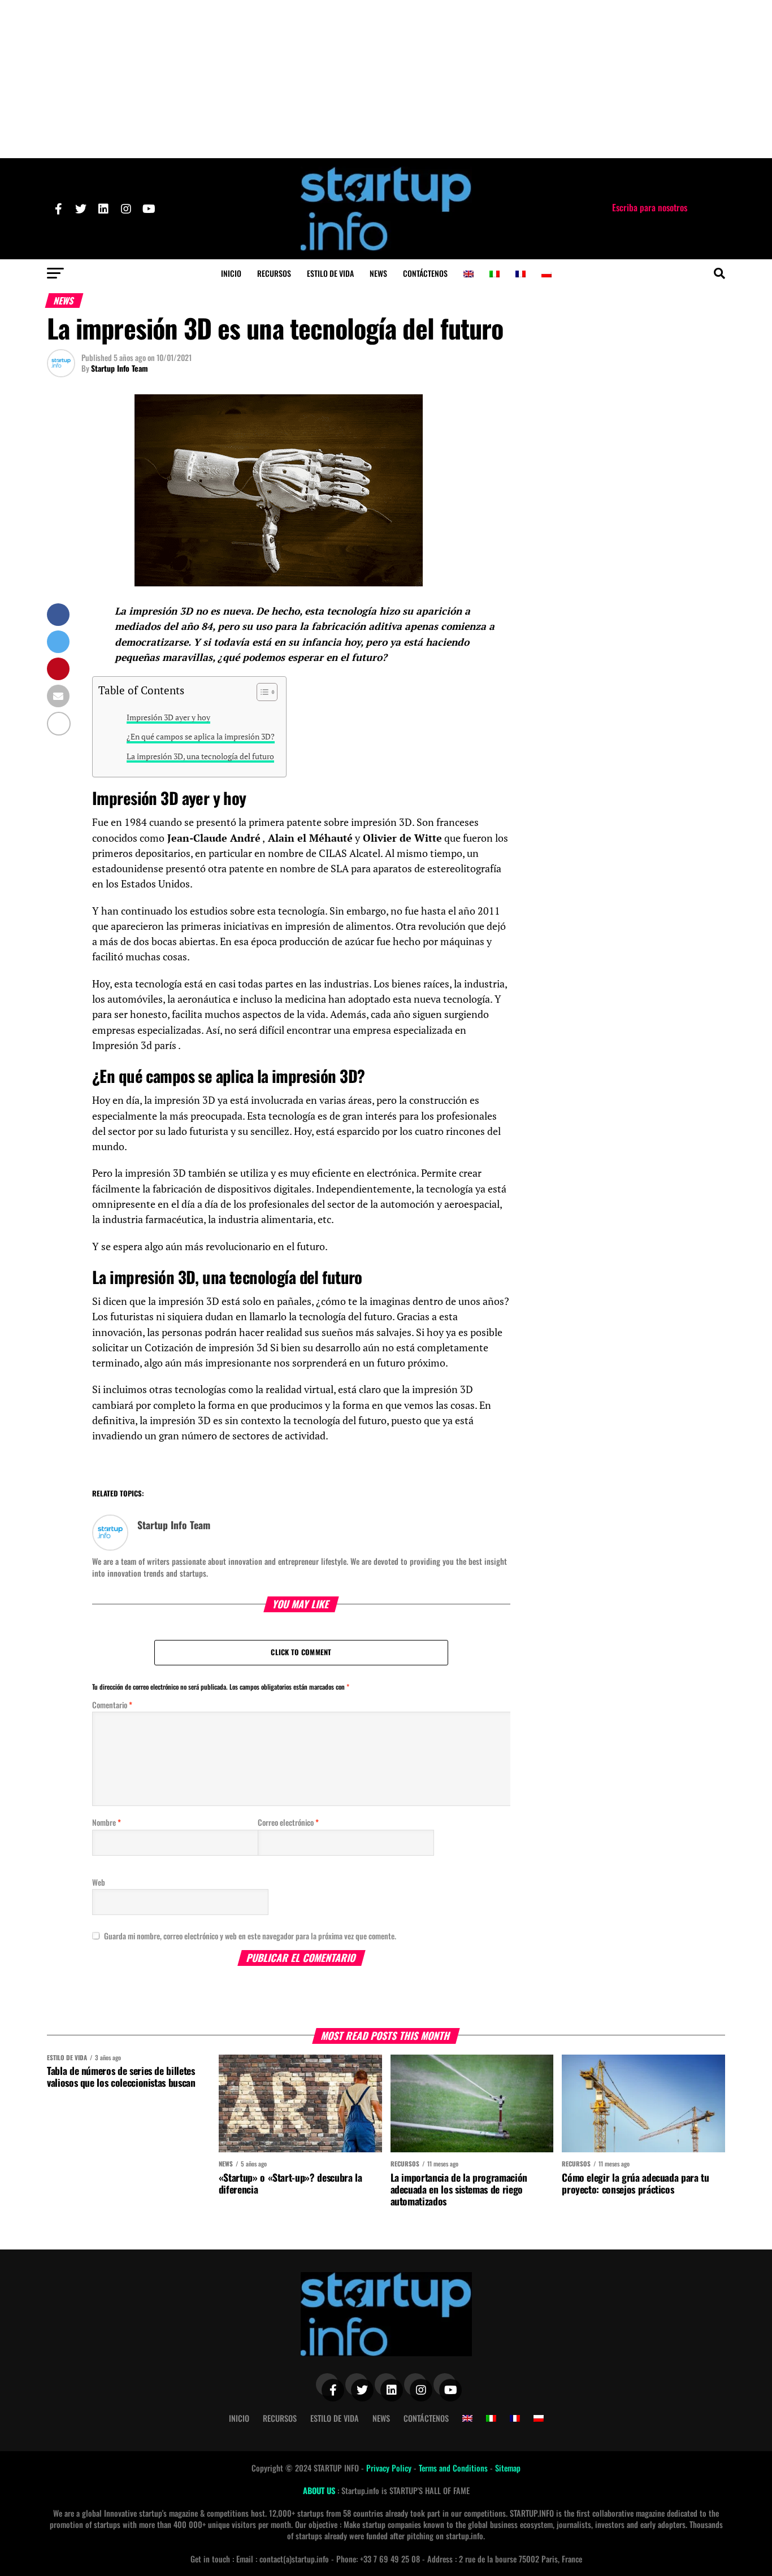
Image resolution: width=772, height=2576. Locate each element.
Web (99, 1882)
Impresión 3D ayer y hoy (168, 717)
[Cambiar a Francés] (521, 274)
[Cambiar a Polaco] (547, 274)
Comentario (112, 1705)
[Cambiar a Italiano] (495, 274)
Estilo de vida (330, 273)
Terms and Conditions (454, 2468)
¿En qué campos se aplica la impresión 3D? (201, 736)
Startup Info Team (120, 368)
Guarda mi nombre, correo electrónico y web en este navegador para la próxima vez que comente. (250, 1936)
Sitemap (508, 2468)
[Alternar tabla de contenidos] (261, 692)
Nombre (107, 1822)
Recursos (274, 273)
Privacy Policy (390, 2468)
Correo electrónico (288, 1822)
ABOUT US (320, 2490)
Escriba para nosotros (650, 207)
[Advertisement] (386, 79)
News (378, 273)
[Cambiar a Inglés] (469, 274)
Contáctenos (425, 273)
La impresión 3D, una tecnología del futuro (200, 756)
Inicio (231, 273)
